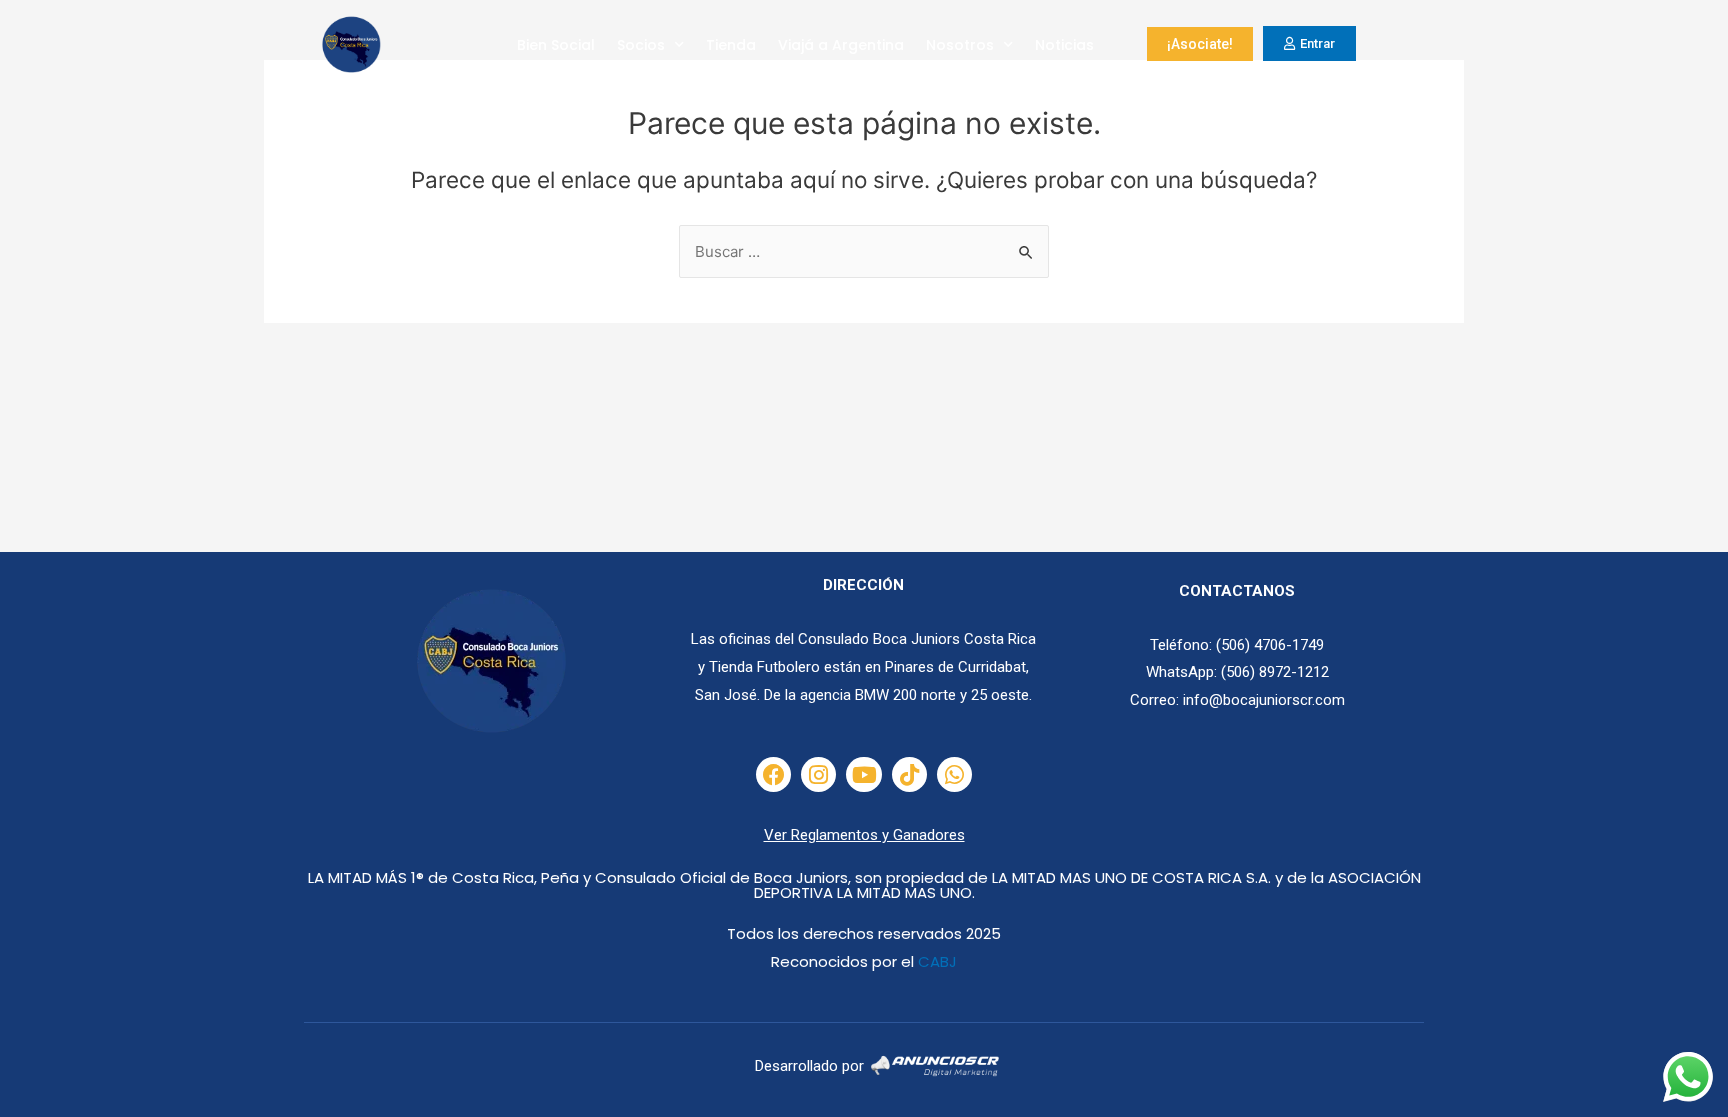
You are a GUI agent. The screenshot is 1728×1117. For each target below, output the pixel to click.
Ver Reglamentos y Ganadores (864, 835)
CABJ (937, 961)
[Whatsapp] (954, 774)
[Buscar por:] (864, 251)
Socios (641, 45)
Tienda (731, 45)
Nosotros (960, 45)
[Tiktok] (909, 774)
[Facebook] (773, 774)
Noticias (1064, 45)
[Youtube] (863, 774)
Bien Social (556, 45)
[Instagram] (818, 774)
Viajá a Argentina (841, 45)
